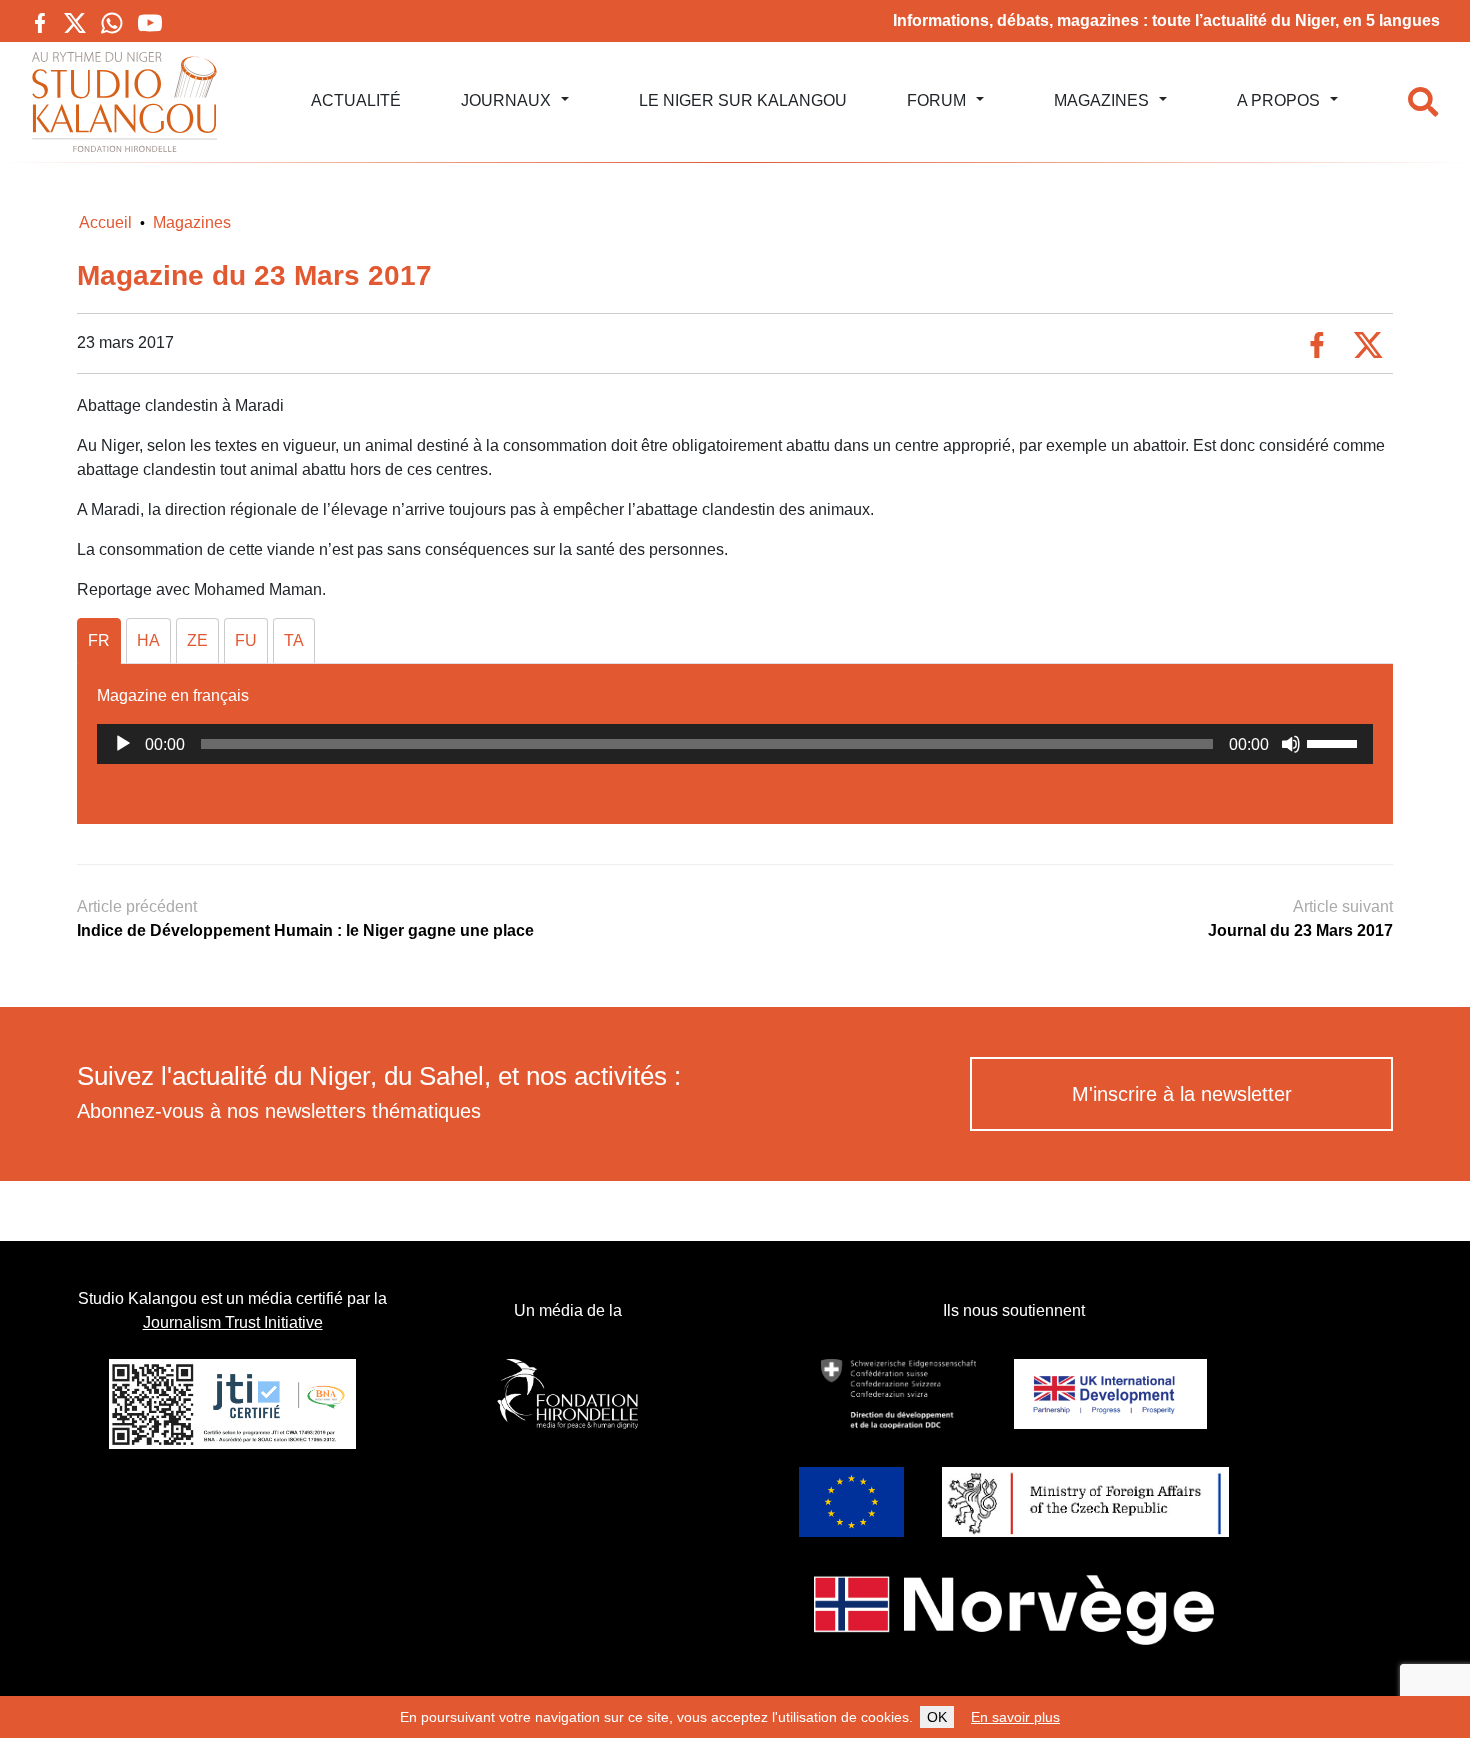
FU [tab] (246, 640)
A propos (1278, 100)
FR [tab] (99, 640)
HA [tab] (148, 640)
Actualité (356, 100)
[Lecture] (123, 744)
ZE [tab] (197, 640)
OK (937, 1717)
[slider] (1335, 742)
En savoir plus (1015, 1717)
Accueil (105, 222)
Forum (936, 100)
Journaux (506, 100)
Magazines (1101, 100)
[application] (735, 744)
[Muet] (1291, 744)
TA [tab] (294, 640)
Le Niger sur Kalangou (743, 100)
